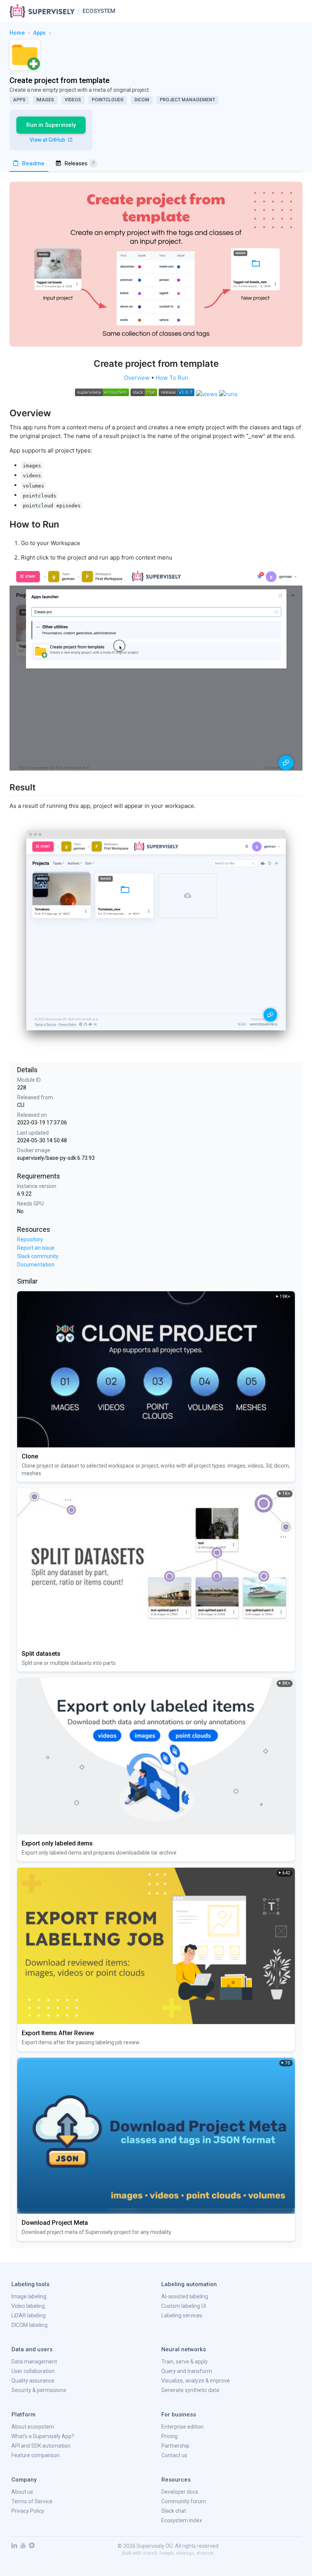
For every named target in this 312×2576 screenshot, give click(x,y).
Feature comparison (36, 2455)
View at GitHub (48, 140)
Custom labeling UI (184, 2306)
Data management (34, 2362)
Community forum (184, 2501)
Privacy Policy (28, 2511)
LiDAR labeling (29, 2315)
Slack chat (174, 2511)
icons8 (150, 2553)
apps (39, 33)
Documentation (36, 1265)
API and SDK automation (41, 2446)
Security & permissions (39, 2390)
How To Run (172, 378)
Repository (30, 1239)
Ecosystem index (182, 2520)
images (45, 100)
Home (17, 33)
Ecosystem (99, 11)
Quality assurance (33, 2381)
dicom (142, 100)
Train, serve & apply (185, 2362)
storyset (205, 2553)
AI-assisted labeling (185, 2296)
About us (22, 2492)
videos (73, 100)
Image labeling (29, 2296)
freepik (166, 2553)
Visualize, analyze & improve (196, 2381)
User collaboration (33, 2371)
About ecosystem (33, 2427)
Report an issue (36, 1248)
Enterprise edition (182, 2427)
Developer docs (180, 2492)
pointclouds (108, 100)
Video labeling (28, 2306)
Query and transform (187, 2371)
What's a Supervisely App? (43, 2436)
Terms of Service (32, 2501)
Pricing (170, 2436)
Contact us (174, 2455)
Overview (137, 378)
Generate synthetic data (190, 2390)
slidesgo (185, 2553)
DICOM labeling (29, 2325)
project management (187, 100)
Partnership (175, 2446)
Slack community (38, 1256)
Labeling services (182, 2315)
